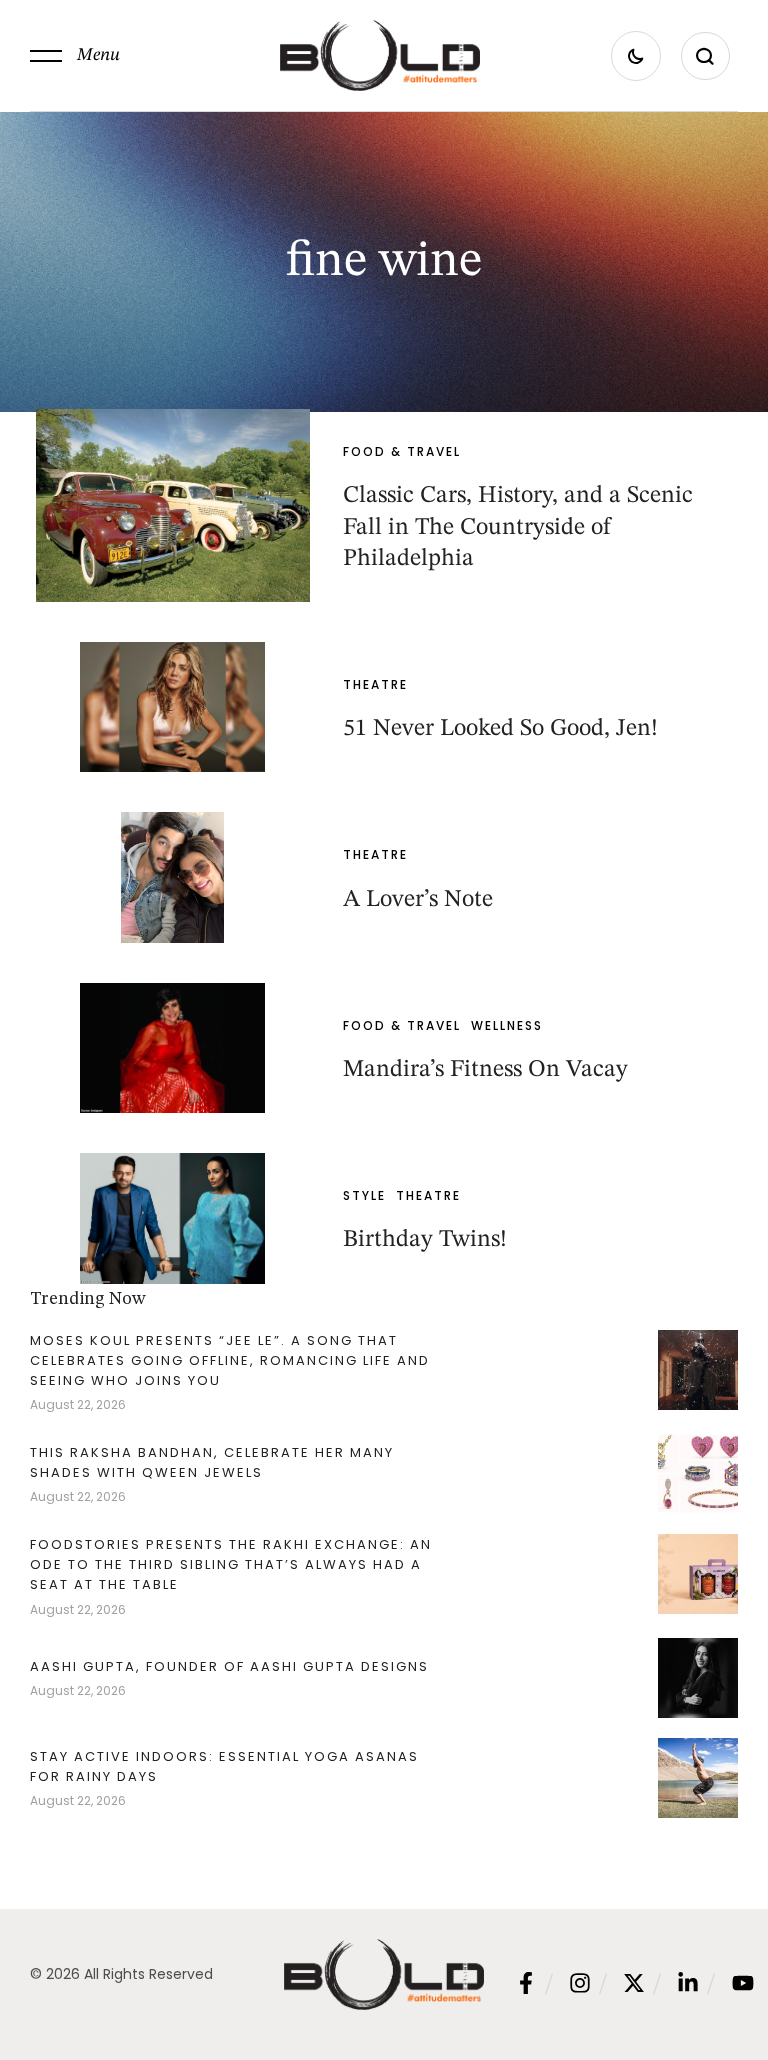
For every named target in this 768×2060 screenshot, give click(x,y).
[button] (75, 56)
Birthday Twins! (425, 1240)
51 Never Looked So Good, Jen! (500, 729)
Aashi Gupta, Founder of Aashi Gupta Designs (229, 1666)
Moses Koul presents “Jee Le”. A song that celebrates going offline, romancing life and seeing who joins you (230, 1360)
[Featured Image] (172, 505)
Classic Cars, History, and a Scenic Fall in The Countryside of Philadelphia (518, 527)
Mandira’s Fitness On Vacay (485, 1070)
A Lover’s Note (418, 900)
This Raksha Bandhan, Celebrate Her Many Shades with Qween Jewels (212, 1462)
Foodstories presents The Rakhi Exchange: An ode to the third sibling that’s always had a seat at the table (231, 1564)
